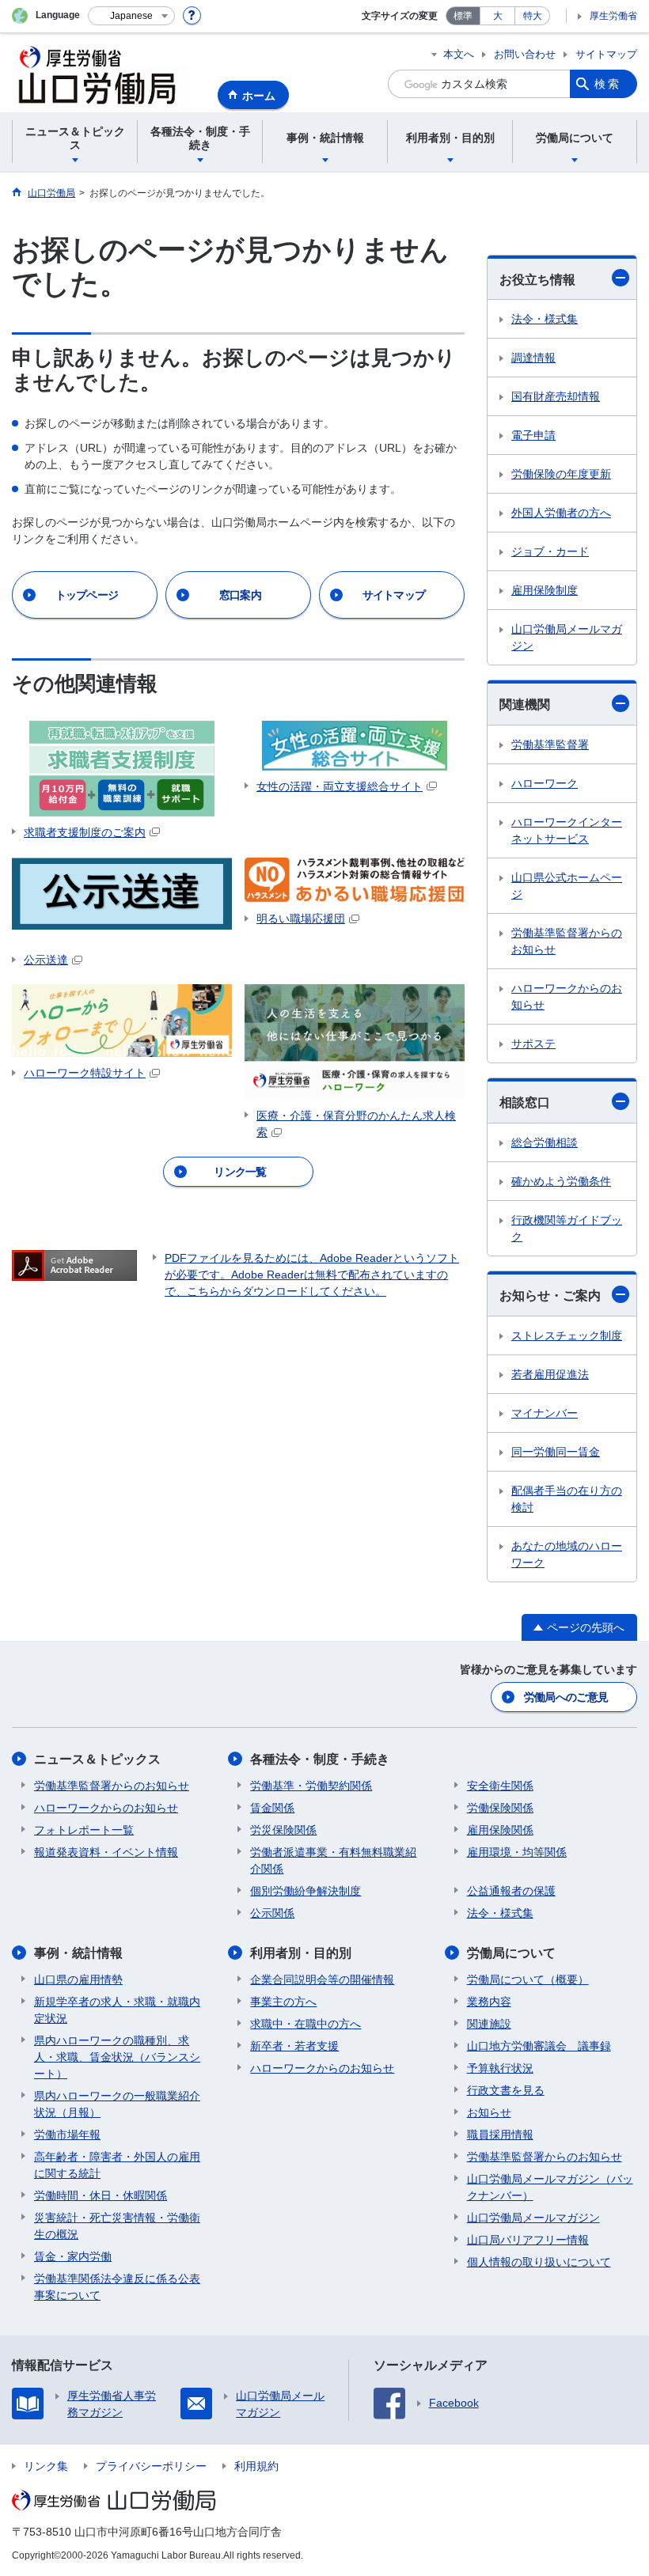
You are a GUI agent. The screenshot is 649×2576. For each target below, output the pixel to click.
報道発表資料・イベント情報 (106, 1852)
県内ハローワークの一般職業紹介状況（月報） (117, 2104)
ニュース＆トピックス (97, 1759)
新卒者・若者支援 (294, 2046)
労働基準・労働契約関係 (311, 1786)
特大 (533, 16)
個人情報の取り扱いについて (539, 2262)
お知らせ (489, 2112)
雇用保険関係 (500, 1830)
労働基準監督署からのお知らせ (567, 941)
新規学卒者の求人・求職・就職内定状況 (117, 2010)
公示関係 (272, 1913)
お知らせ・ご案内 (550, 1296)
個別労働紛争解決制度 (306, 1891)
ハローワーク (545, 783)
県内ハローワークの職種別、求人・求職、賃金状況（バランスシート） (117, 2057)
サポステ (533, 1044)
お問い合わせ (525, 54)
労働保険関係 (500, 1808)
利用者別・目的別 (301, 1953)
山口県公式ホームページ (567, 886)
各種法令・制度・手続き (320, 1759)
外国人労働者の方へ (561, 513)
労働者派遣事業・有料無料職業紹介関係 (333, 1860)
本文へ (459, 54)
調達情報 (533, 358)
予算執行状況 (500, 2068)
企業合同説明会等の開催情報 (322, 1979)
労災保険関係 (283, 1830)
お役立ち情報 (537, 280)
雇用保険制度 (545, 590)
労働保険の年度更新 (561, 474)
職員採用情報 (500, 2135)
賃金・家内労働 (73, 2256)
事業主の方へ (283, 2002)
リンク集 (46, 2466)
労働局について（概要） (528, 1979)
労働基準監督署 (550, 744)
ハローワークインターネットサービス (567, 830)
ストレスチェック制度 (567, 1335)
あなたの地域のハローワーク (567, 1554)
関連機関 (525, 705)
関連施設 (489, 2024)
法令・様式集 (545, 319)
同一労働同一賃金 (556, 1452)
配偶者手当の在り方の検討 (567, 1499)
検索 (608, 84)
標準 (463, 16)
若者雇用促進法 (550, 1374)
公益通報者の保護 (511, 1891)
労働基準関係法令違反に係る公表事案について (117, 2287)
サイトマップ (606, 54)
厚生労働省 (613, 16)
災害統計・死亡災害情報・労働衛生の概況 (117, 2226)
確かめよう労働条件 (561, 1181)
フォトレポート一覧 (84, 1830)
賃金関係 (272, 1808)
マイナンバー (545, 1413)
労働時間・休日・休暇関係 (101, 2195)
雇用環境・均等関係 (517, 1852)
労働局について (511, 1953)
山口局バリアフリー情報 (528, 2240)
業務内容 (489, 2002)
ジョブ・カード (550, 551)
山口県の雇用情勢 (78, 1979)
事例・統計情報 (78, 1953)
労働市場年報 (67, 2135)
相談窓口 (525, 1102)
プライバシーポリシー (151, 2466)
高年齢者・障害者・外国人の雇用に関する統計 (117, 2165)
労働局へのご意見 (566, 1697)
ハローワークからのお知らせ (567, 996)
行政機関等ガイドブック (567, 1228)
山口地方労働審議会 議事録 (539, 2046)
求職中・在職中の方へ (306, 2024)
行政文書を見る (506, 2090)
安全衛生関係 (500, 1786)
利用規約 (256, 2466)
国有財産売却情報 (556, 396)
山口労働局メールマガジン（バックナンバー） (550, 2187)
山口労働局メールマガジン (567, 637)
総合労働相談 (545, 1142)
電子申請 (533, 435)
